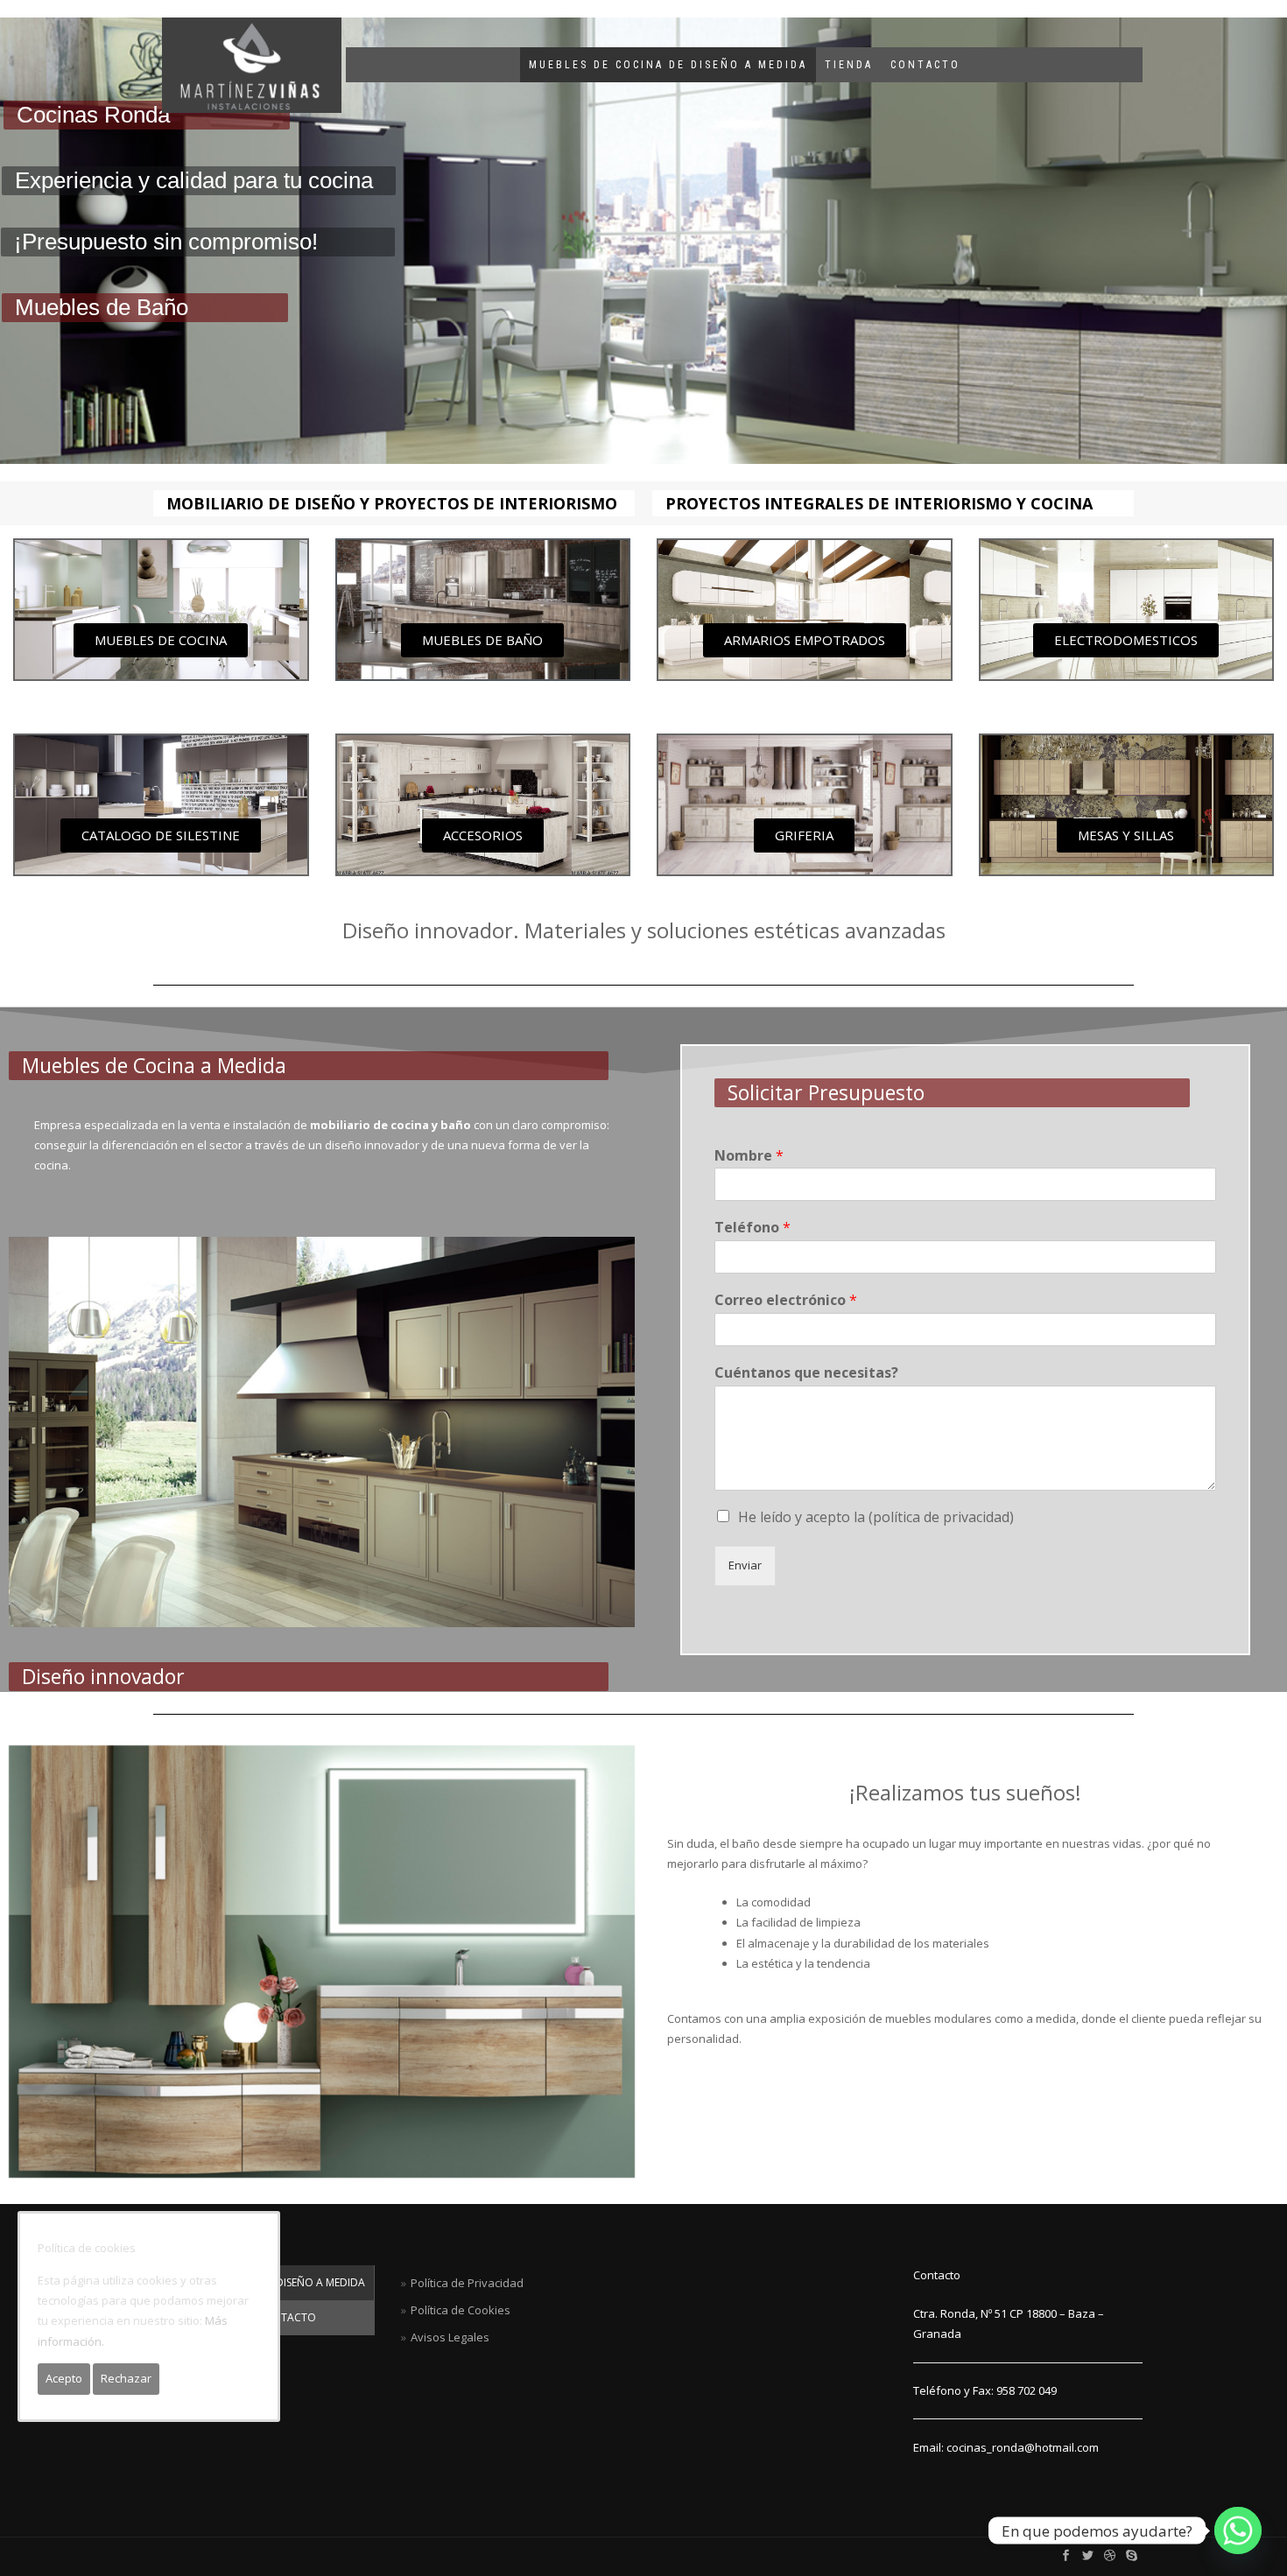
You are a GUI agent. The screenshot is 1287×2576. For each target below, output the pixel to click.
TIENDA (849, 65)
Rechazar (126, 2378)
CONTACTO (925, 65)
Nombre (749, 1156)
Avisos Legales (450, 2337)
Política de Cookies (461, 2310)
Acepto (64, 2378)
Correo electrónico (786, 1300)
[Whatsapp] (1238, 2530)
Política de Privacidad (467, 2283)
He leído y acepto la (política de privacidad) (876, 1517)
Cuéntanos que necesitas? (806, 1373)
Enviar (745, 1565)
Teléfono (753, 1228)
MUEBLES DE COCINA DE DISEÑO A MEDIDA (668, 65)
